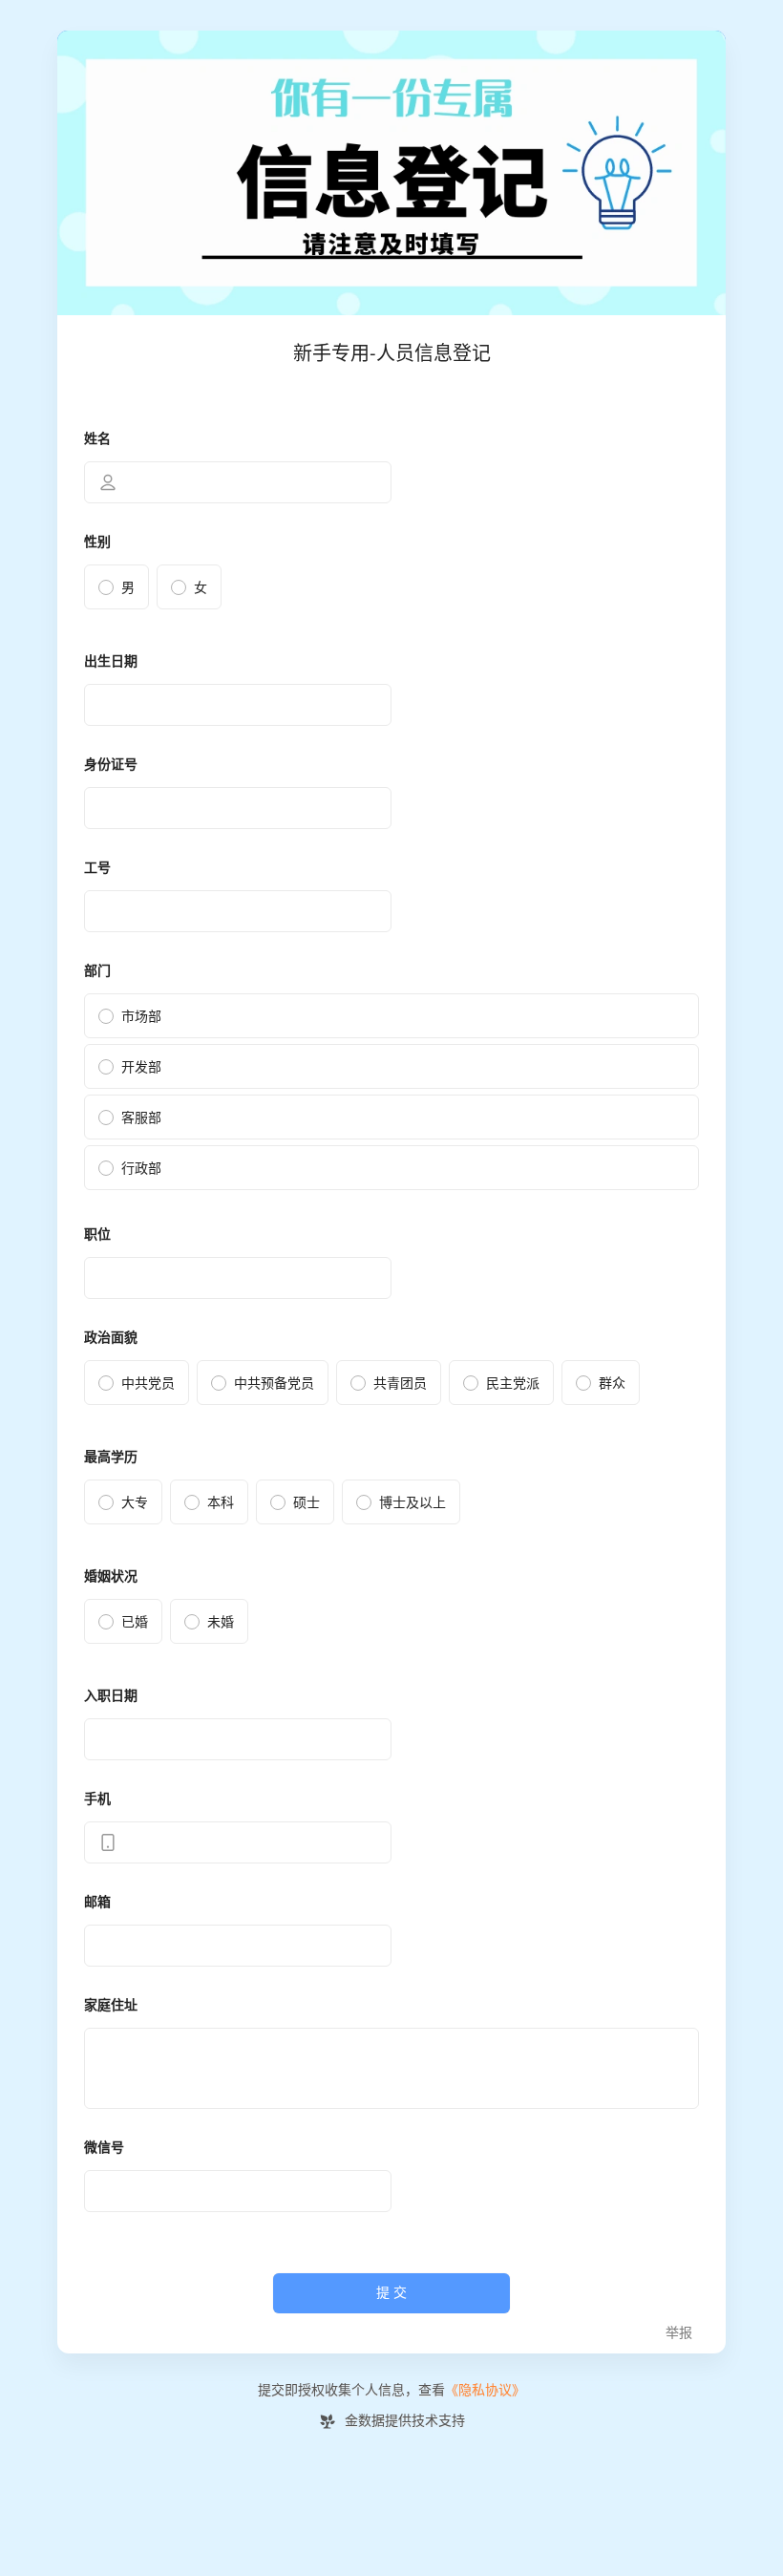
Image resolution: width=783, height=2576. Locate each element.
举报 (679, 2333)
